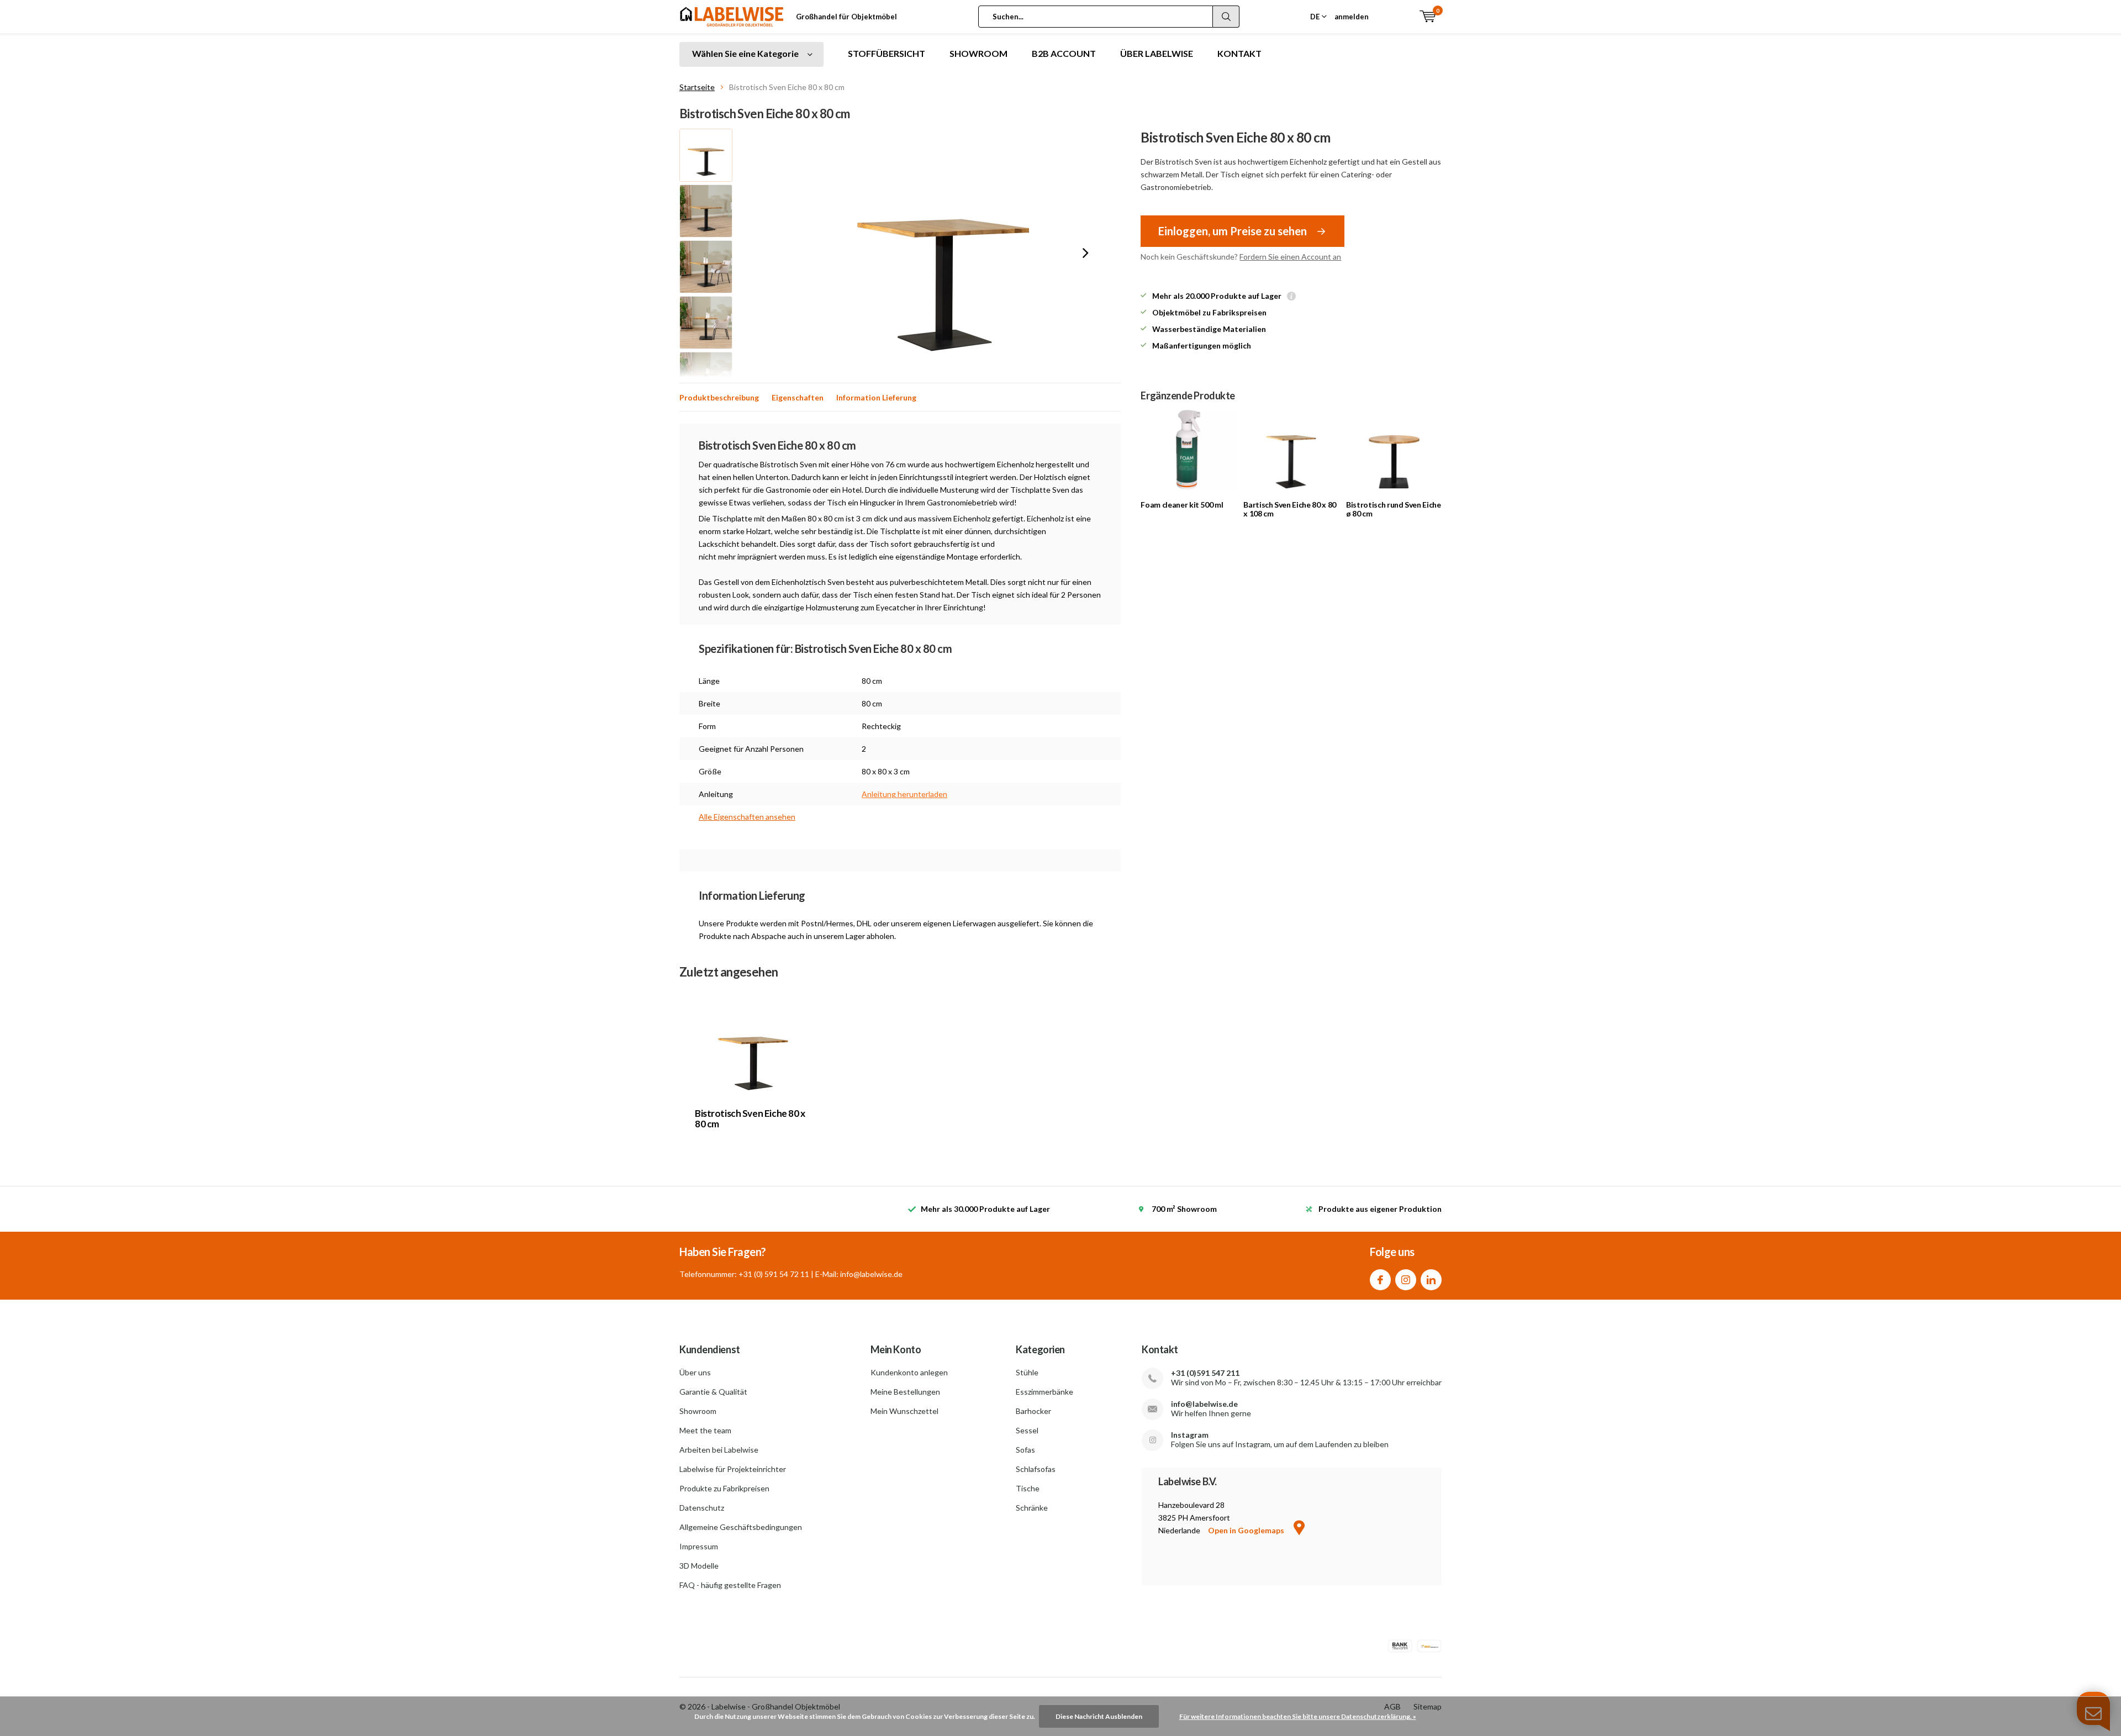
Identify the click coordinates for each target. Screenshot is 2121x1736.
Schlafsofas (1036, 1469)
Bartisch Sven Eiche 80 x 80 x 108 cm (1290, 509)
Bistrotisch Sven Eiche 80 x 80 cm (750, 1118)
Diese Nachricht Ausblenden (1099, 1716)
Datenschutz (702, 1508)
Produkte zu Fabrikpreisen (724, 1488)
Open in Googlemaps (1247, 1530)
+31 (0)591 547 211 (1205, 1373)
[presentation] (1085, 253)
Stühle (1027, 1372)
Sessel (1027, 1430)
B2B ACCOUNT (1064, 53)
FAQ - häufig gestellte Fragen (730, 1585)
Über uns (695, 1372)
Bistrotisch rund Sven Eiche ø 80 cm (1394, 509)
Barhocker (1033, 1411)
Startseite (697, 87)
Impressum (699, 1546)
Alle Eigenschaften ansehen (747, 817)
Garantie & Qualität (713, 1392)
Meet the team (705, 1430)
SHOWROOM (978, 53)
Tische (1028, 1488)
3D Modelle (699, 1566)
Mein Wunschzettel (904, 1411)
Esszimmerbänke (1044, 1392)
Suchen (1226, 17)
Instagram (1406, 1280)
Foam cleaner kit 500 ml (1182, 505)
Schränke (1032, 1508)
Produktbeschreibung (719, 397)
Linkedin (1431, 1280)
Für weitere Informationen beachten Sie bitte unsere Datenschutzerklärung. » (1298, 1716)
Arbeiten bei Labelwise (719, 1450)
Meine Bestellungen (905, 1392)
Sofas (1025, 1450)
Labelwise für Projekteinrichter (733, 1469)
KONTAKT (1239, 53)
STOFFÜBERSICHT (887, 53)
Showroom (698, 1411)
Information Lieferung (876, 397)
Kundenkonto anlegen (909, 1372)
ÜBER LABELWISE (1157, 53)
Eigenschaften (798, 397)
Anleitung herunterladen (904, 794)
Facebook (1380, 1280)
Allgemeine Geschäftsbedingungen (741, 1527)
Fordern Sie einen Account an (1290, 257)
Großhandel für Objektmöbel (846, 17)
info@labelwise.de (1204, 1404)
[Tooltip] (1291, 297)
